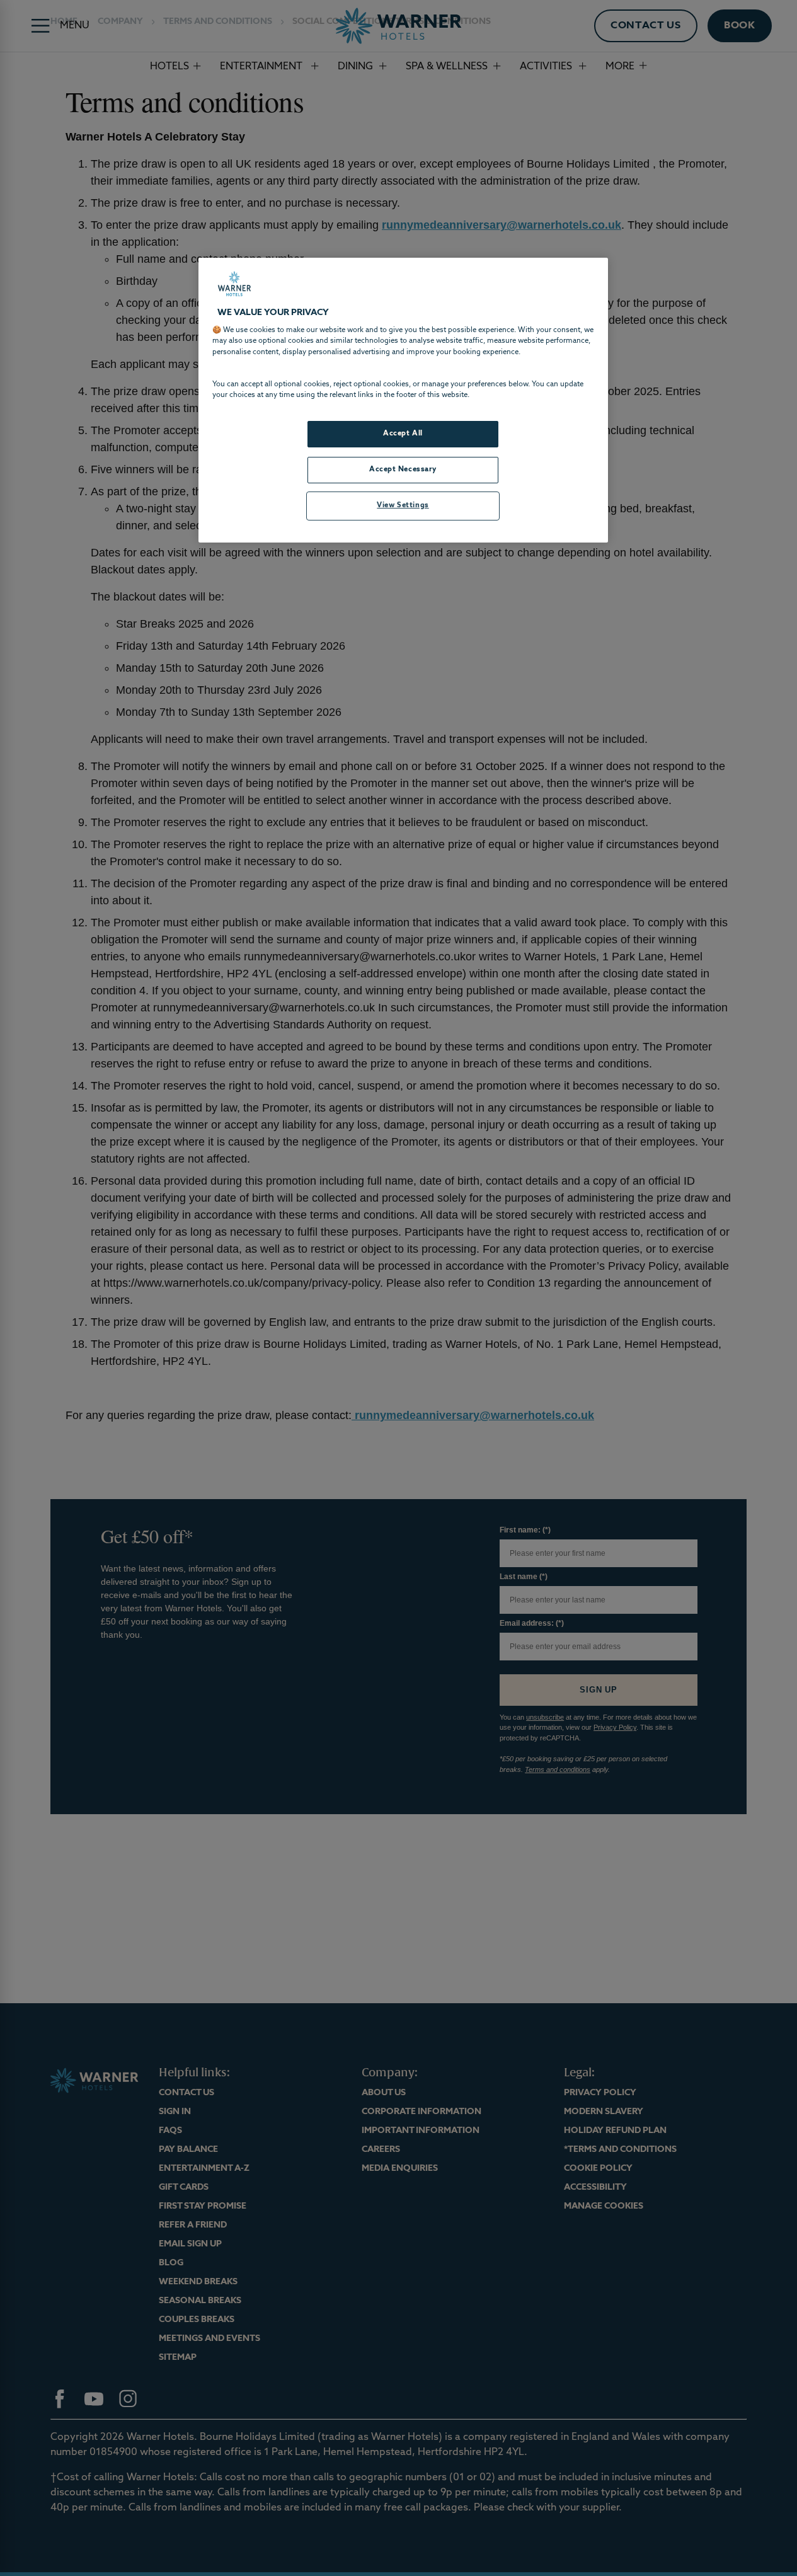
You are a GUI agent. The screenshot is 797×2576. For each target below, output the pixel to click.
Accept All (403, 434)
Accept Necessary (403, 469)
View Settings (403, 505)
